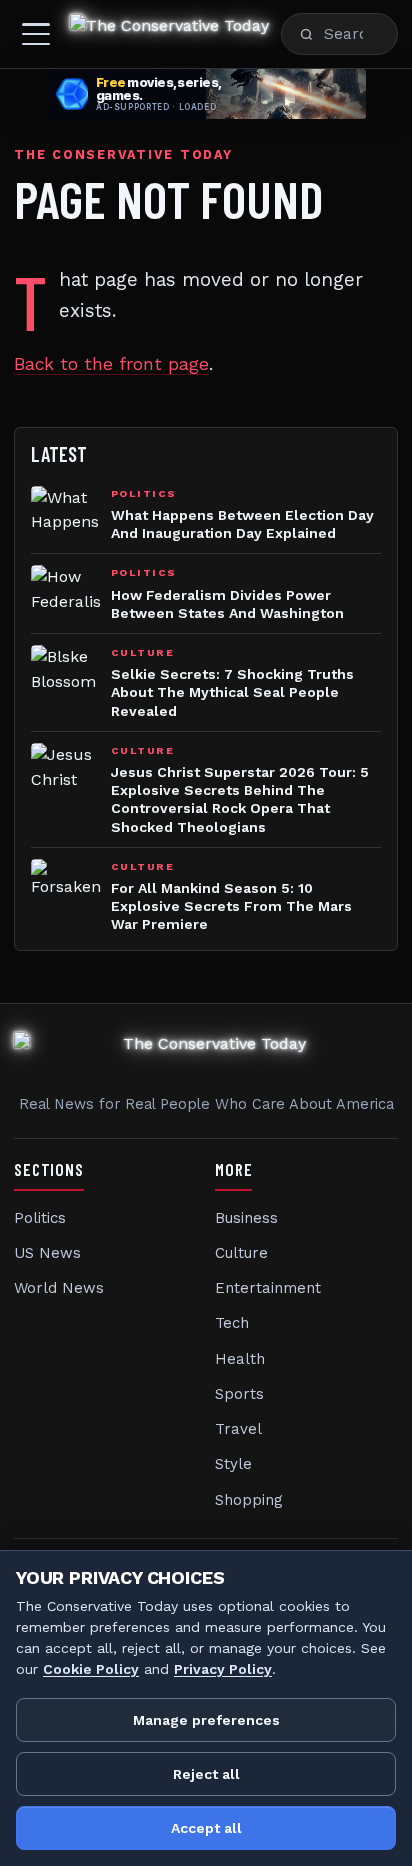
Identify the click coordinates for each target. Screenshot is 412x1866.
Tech (232, 1323)
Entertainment (268, 1288)
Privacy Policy (223, 1669)
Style (233, 1464)
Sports (239, 1394)
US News (47, 1253)
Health (240, 1359)
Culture (241, 1253)
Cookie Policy (91, 1669)
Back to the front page (111, 364)
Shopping (249, 1500)
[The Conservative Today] (169, 34)
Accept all (206, 1828)
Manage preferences (206, 1720)
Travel (238, 1429)
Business (246, 1218)
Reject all (206, 1774)
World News (59, 1288)
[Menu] (36, 34)
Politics (40, 1218)
